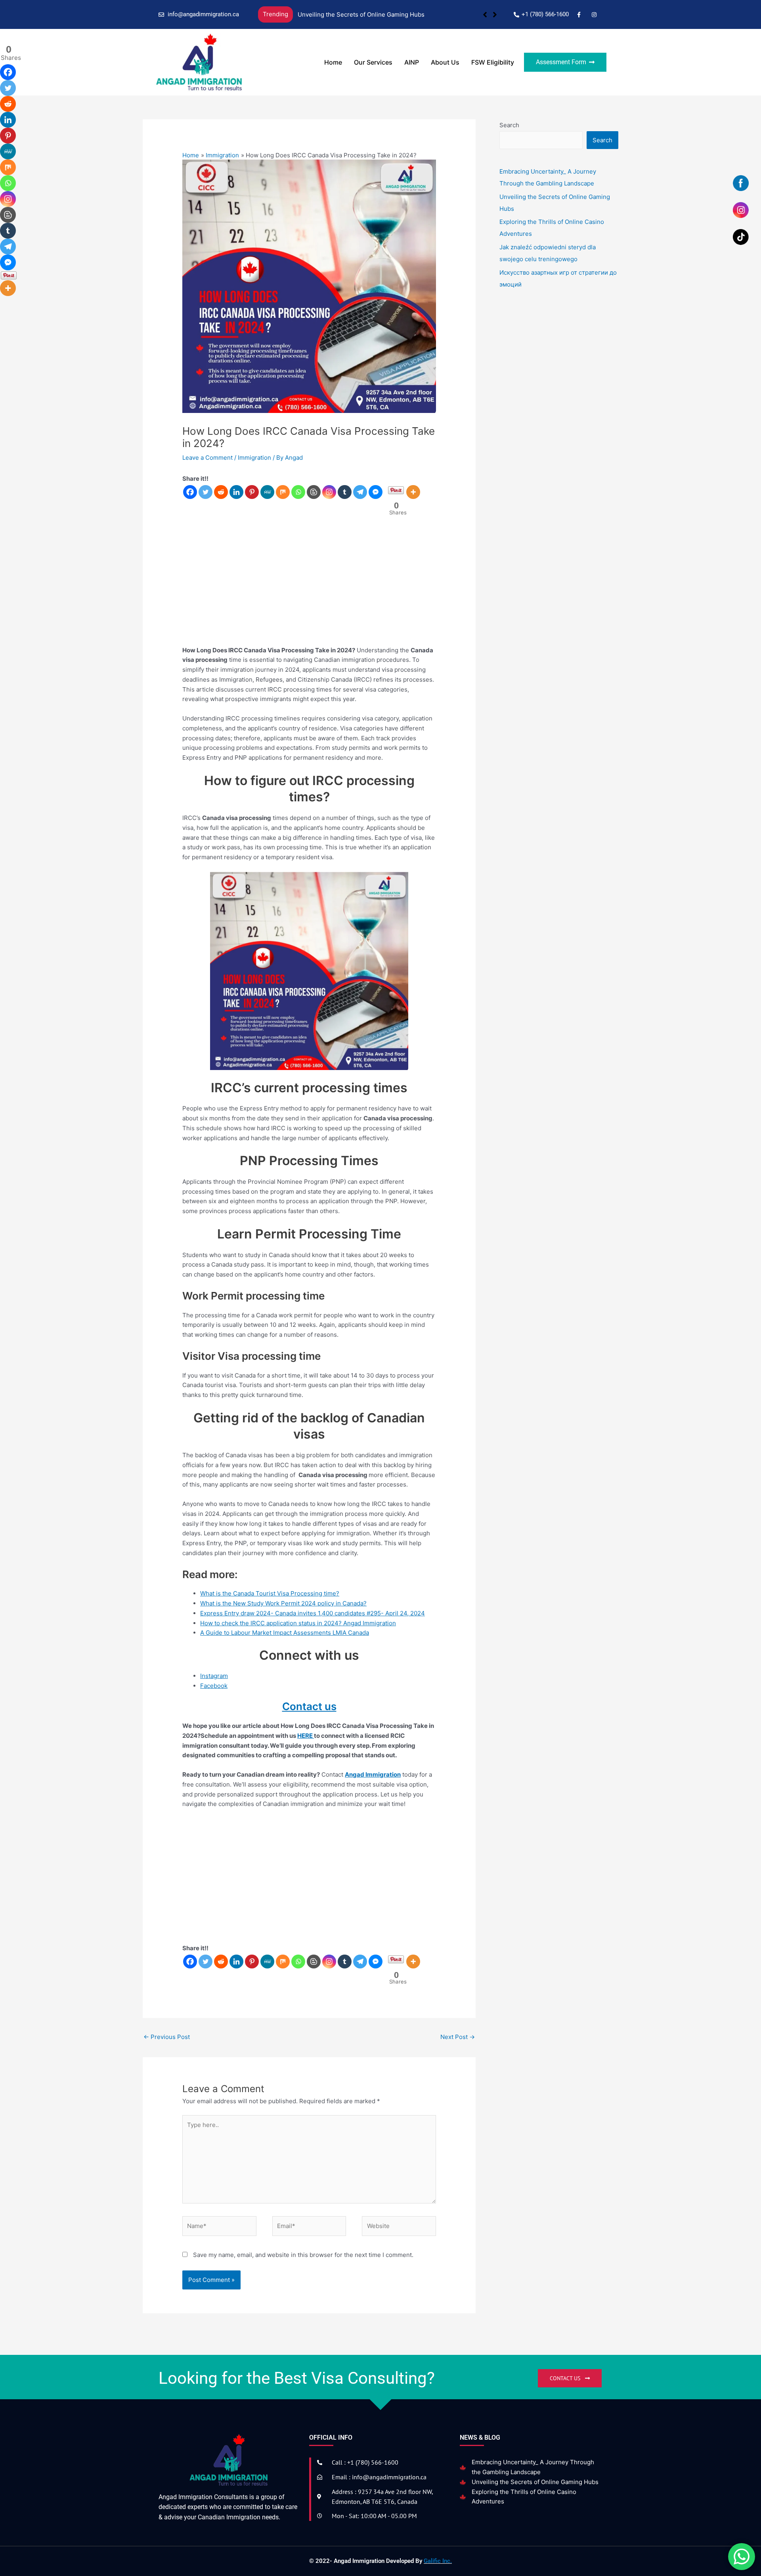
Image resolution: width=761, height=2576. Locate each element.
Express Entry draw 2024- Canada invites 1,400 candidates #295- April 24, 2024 (313, 1613)
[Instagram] (329, 492)
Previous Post (167, 2037)
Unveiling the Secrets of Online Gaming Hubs (535, 2482)
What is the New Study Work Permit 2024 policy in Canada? (283, 1603)
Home (333, 62)
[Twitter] (206, 492)
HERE (306, 1736)
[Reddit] (221, 492)
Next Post (458, 2037)
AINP (412, 62)
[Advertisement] (309, 586)
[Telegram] (360, 492)
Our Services (373, 62)
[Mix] (283, 492)
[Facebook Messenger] (376, 492)
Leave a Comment (207, 458)
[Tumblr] (345, 492)
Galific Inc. (438, 2561)
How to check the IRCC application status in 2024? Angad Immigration (298, 1623)
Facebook (214, 1686)
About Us (445, 62)
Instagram (214, 1676)
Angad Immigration (373, 1774)
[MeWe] (267, 492)
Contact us (309, 1706)
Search (509, 125)
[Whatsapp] (298, 492)
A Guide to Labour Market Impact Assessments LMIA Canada (285, 1633)
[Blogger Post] (314, 492)
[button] (495, 15)
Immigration (254, 458)
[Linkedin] (236, 492)
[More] (413, 492)
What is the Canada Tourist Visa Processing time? (270, 1593)
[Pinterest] (252, 492)
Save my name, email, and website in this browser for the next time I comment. (303, 2255)
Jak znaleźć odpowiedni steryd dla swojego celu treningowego (427, 14)
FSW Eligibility (493, 62)
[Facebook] (190, 492)
